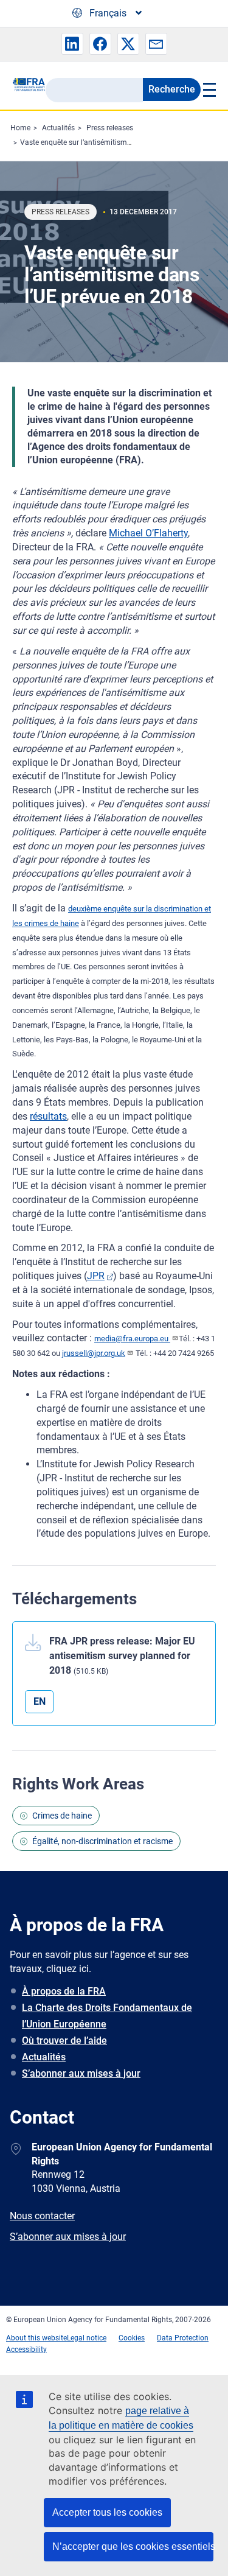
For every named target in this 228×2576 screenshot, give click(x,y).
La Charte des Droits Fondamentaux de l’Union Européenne (107, 2016)
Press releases (110, 128)
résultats (48, 1116)
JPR (96, 1276)
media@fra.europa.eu (132, 1339)
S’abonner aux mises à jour (81, 2073)
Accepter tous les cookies (107, 2512)
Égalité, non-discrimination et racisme (102, 1841)
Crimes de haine (62, 1816)
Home (20, 128)
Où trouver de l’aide (64, 2041)
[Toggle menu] (208, 89)
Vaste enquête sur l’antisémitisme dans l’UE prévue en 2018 (118, 142)
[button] (72, 44)
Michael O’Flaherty (148, 533)
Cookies (132, 2338)
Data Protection (183, 2338)
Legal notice (87, 2338)
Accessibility (26, 2350)
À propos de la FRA (64, 1991)
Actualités (58, 128)
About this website (36, 2338)
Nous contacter (42, 2216)
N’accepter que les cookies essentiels (133, 2546)
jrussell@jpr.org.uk (94, 1353)
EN (40, 1701)
